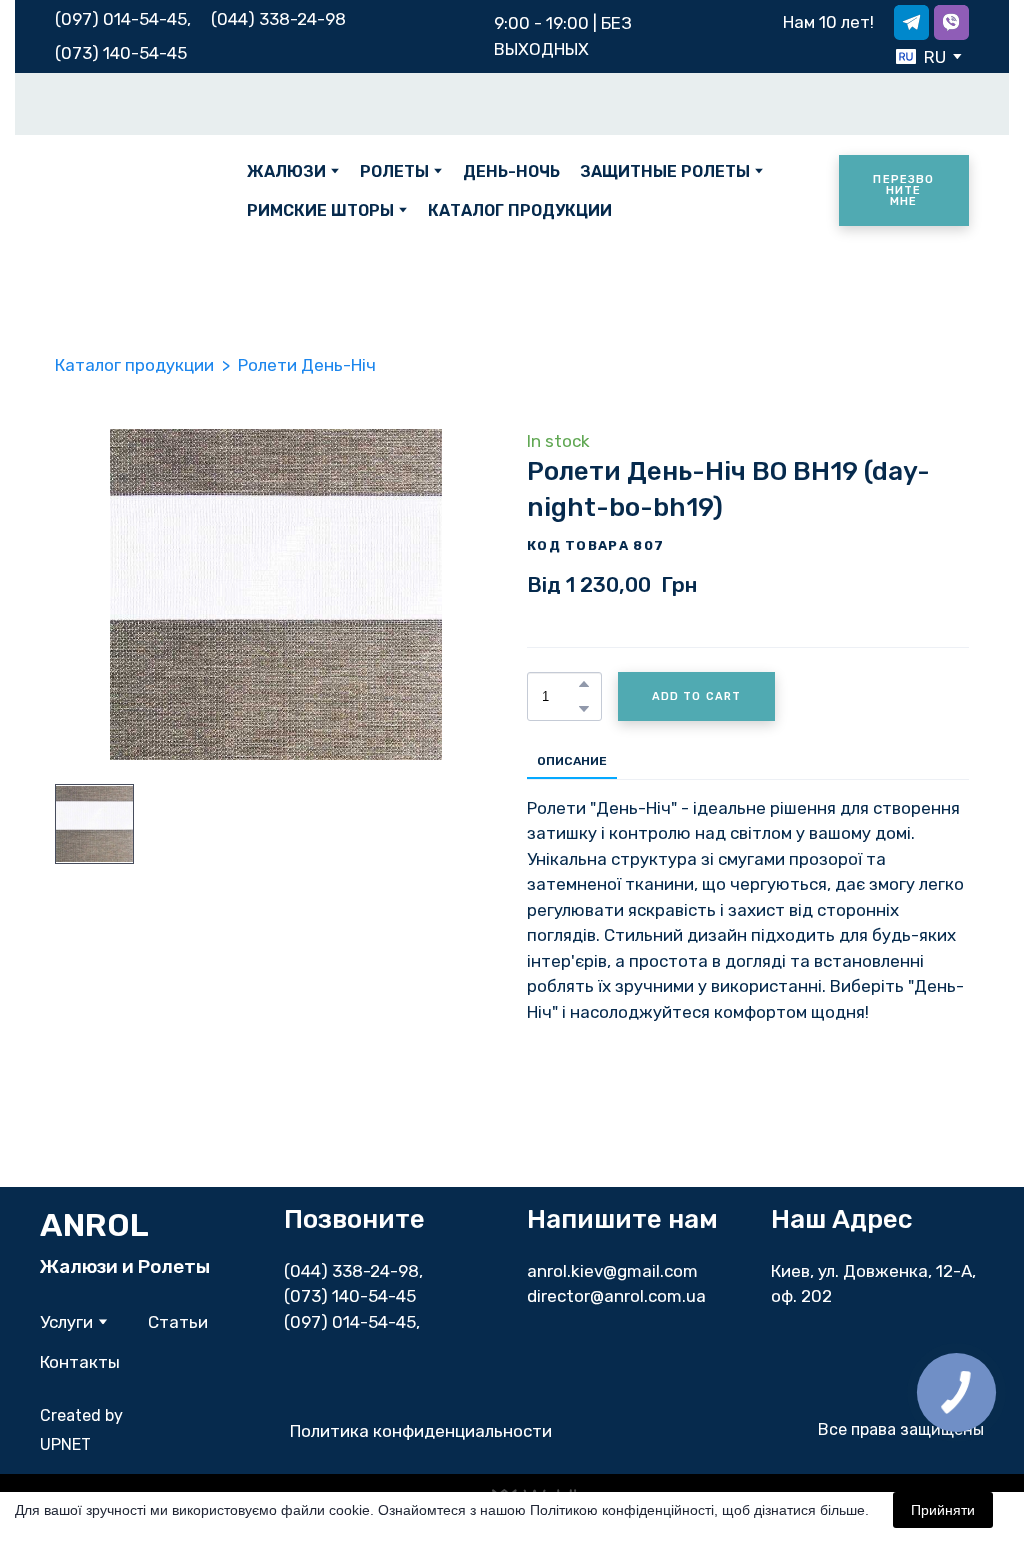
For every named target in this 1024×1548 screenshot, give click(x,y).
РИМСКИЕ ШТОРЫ (320, 210)
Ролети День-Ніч (307, 365)
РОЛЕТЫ (394, 171)
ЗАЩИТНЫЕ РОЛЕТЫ (665, 171)
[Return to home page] (136, 190)
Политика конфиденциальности (421, 1431)
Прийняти (943, 1510)
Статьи (178, 1322)
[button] (911, 22)
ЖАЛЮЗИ (286, 171)
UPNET (65, 1444)
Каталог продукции (134, 365)
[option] (921, 56)
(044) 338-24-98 (351, 1271)
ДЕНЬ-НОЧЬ (511, 171)
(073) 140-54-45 (121, 53)
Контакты (80, 1362)
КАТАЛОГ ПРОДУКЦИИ (520, 210)
